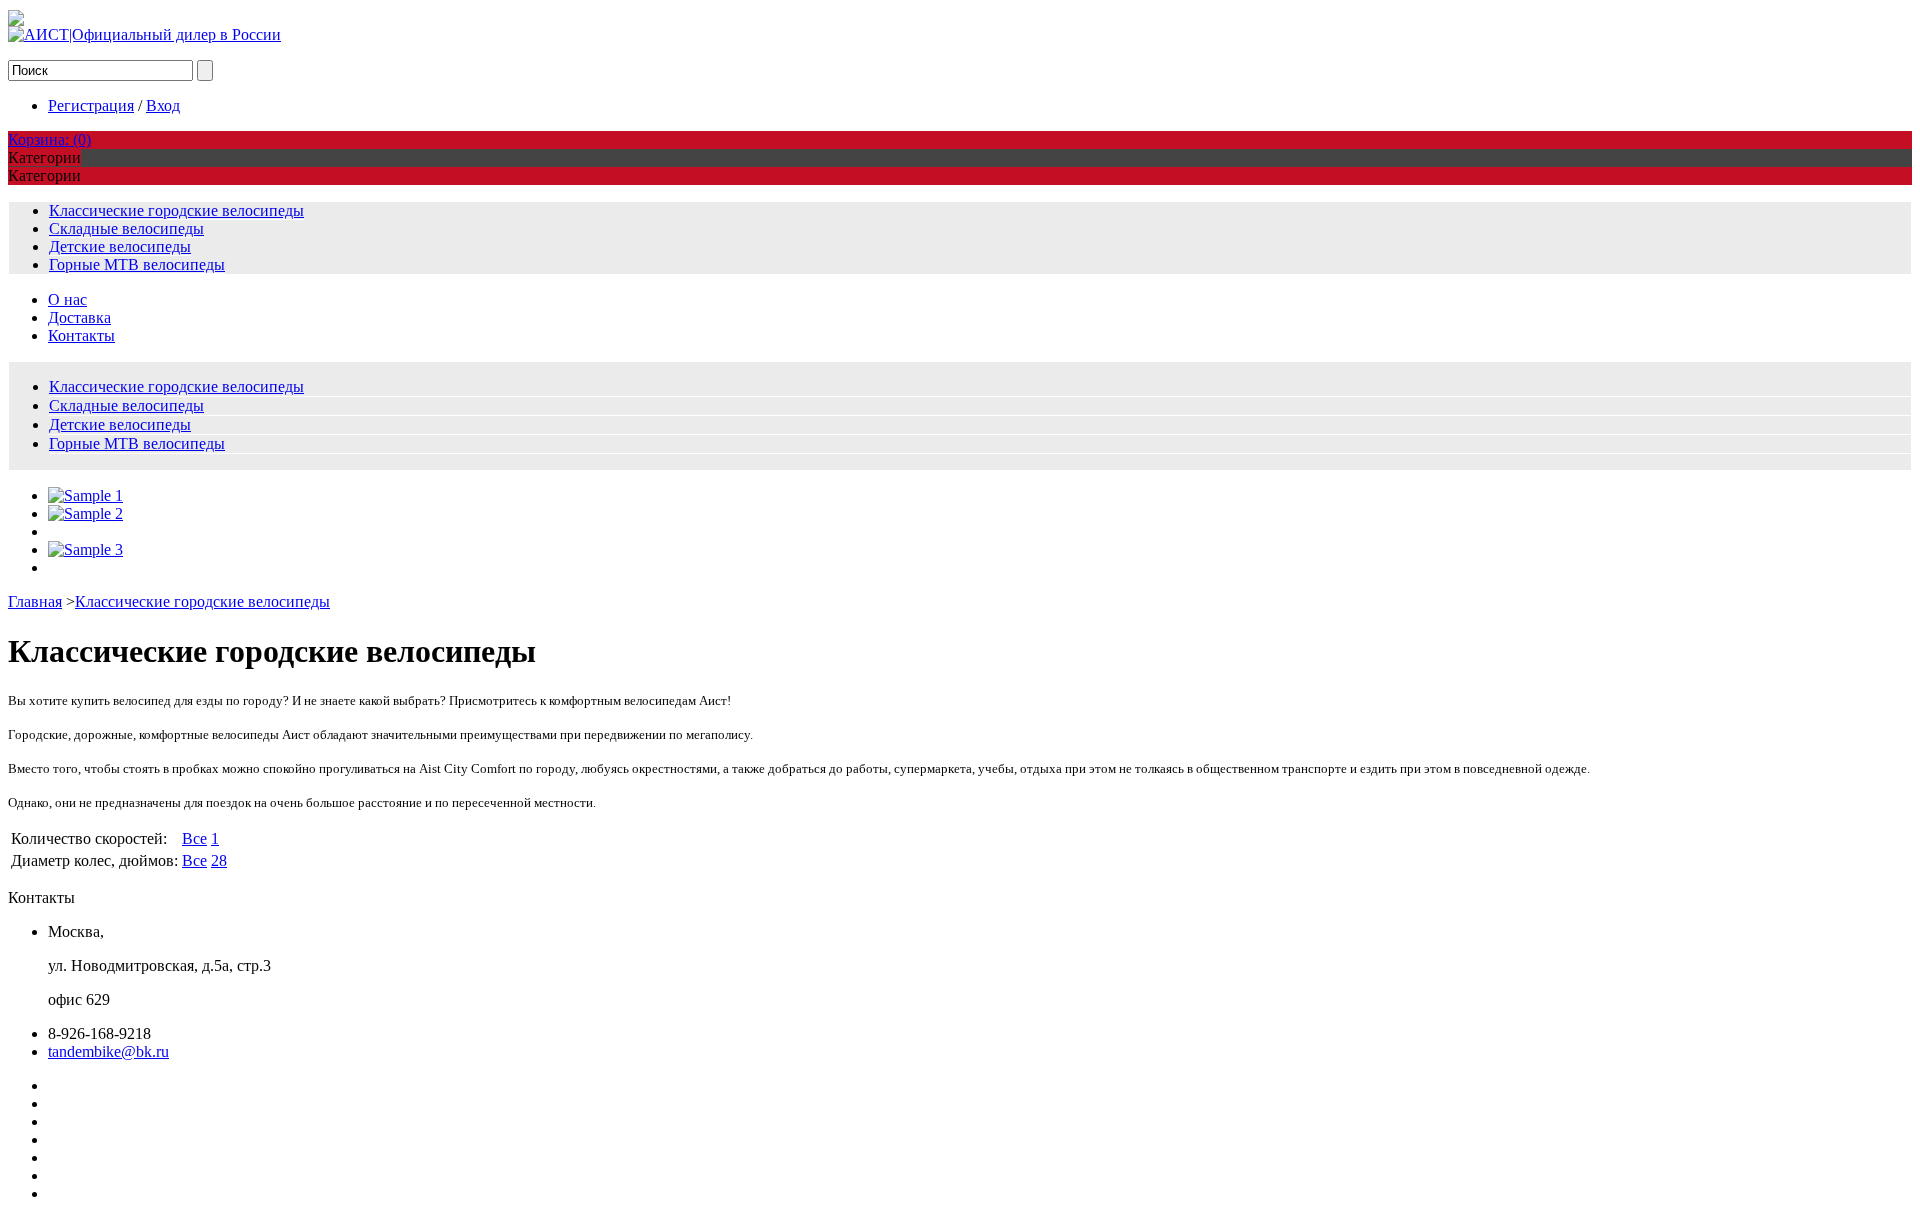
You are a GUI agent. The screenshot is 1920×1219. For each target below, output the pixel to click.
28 (219, 860)
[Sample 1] (85, 495)
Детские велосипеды (120, 246)
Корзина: (49, 139)
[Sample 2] (85, 513)
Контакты (81, 335)
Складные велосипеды (126, 228)
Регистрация (91, 105)
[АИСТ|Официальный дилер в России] (144, 34)
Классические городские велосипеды (176, 210)
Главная (35, 601)
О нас (67, 299)
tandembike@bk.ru (108, 1051)
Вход (163, 105)
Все (194, 838)
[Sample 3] (85, 549)
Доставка (79, 317)
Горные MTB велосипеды (137, 264)
